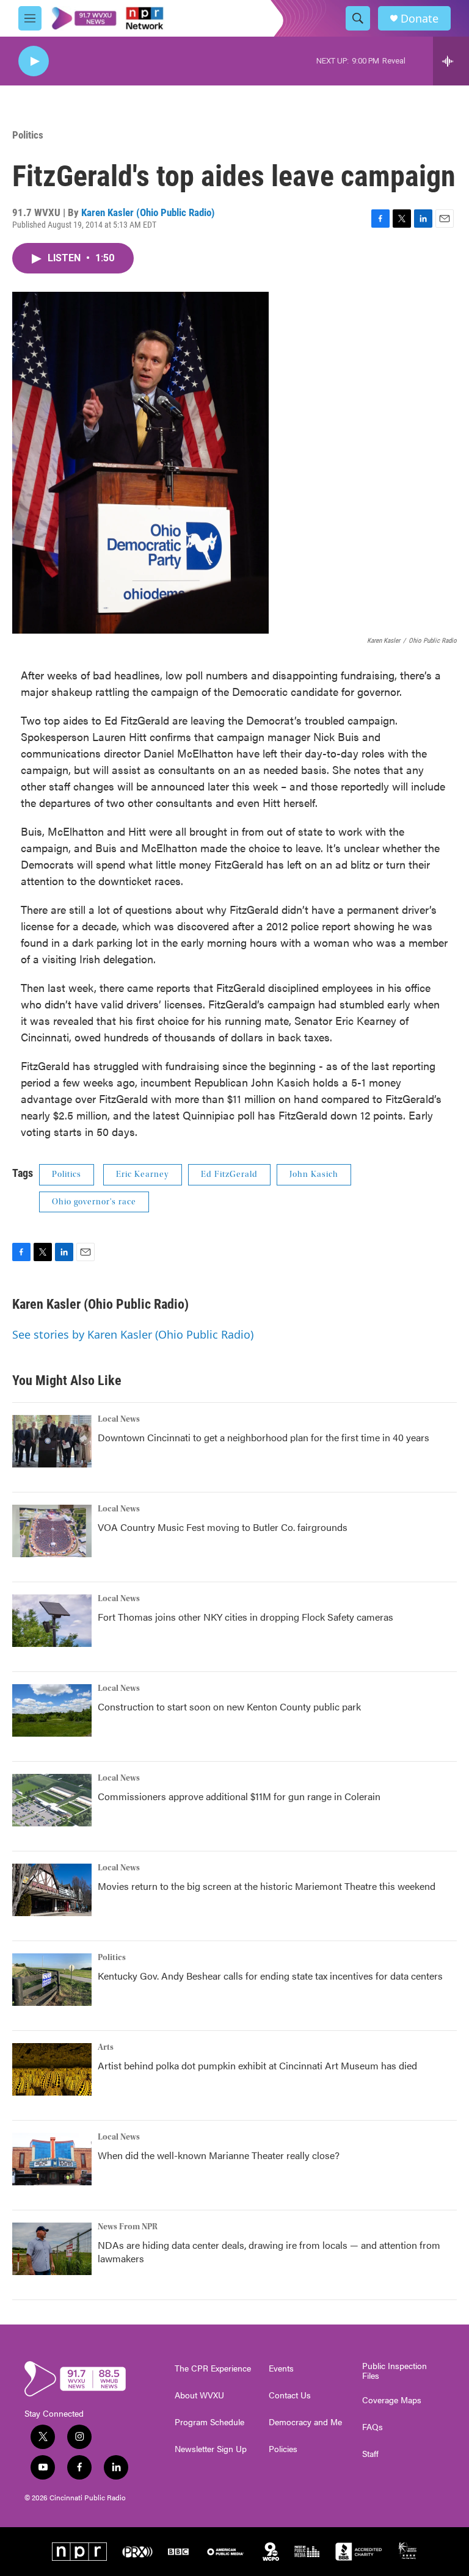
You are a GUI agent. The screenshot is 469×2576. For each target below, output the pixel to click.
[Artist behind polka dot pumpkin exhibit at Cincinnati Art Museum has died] (52, 2069)
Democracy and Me (305, 2422)
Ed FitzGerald (229, 1174)
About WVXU (199, 2395)
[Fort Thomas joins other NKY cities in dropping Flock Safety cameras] (52, 1621)
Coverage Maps (392, 2400)
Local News (119, 1419)
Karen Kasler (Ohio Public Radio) (148, 212)
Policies (283, 2449)
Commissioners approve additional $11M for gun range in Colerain (239, 1796)
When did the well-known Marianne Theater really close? (219, 2155)
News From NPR (128, 2227)
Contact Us (290, 2395)
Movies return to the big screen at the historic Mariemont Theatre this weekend (267, 1886)
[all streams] (451, 61)
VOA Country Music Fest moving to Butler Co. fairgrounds (223, 1527)
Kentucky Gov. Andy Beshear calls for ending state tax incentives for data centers (270, 1976)
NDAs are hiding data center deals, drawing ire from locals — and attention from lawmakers (269, 2252)
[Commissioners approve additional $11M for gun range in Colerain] (52, 1800)
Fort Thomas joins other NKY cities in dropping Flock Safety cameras (245, 1617)
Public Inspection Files (394, 2371)
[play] (34, 61)
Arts (106, 2047)
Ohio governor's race (94, 1202)
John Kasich (314, 1174)
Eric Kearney (143, 1174)
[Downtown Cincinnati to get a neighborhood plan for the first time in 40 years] (52, 1441)
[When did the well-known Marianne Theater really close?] (52, 2159)
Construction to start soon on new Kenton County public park (229, 1706)
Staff (370, 2454)
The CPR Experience (213, 2368)
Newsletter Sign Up (211, 2449)
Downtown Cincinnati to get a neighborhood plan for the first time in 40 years (264, 1437)
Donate (420, 19)
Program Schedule (209, 2422)
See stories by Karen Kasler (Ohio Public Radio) (133, 1334)
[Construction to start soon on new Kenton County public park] (52, 1710)
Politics (28, 135)
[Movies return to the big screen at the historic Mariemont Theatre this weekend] (52, 1890)
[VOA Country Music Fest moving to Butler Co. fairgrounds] (52, 1531)
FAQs (373, 2427)
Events (281, 2368)
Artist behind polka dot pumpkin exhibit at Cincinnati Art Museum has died (257, 2065)
